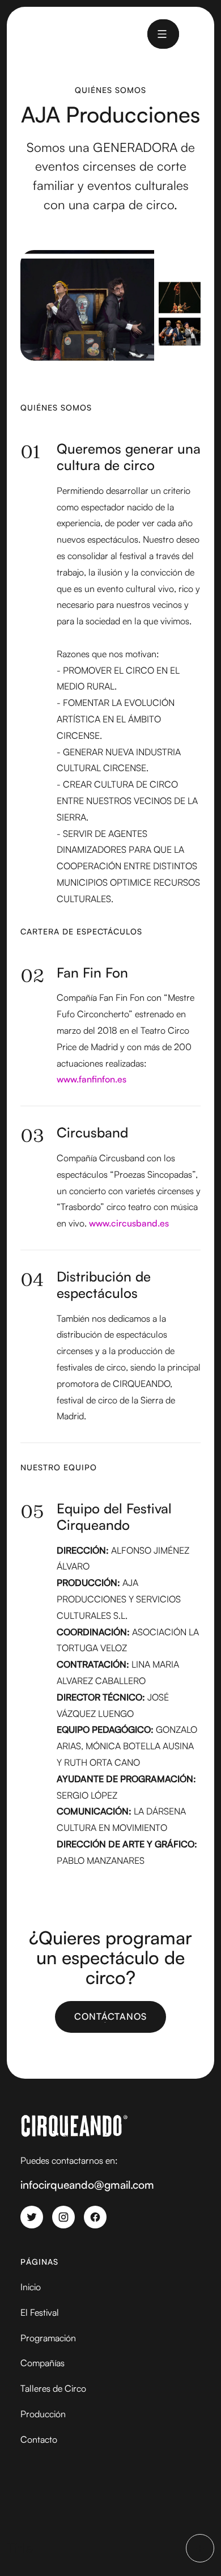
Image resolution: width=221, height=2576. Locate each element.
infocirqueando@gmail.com (87, 2185)
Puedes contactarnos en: (69, 2160)
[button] (162, 34)
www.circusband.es (129, 1223)
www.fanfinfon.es (92, 1079)
